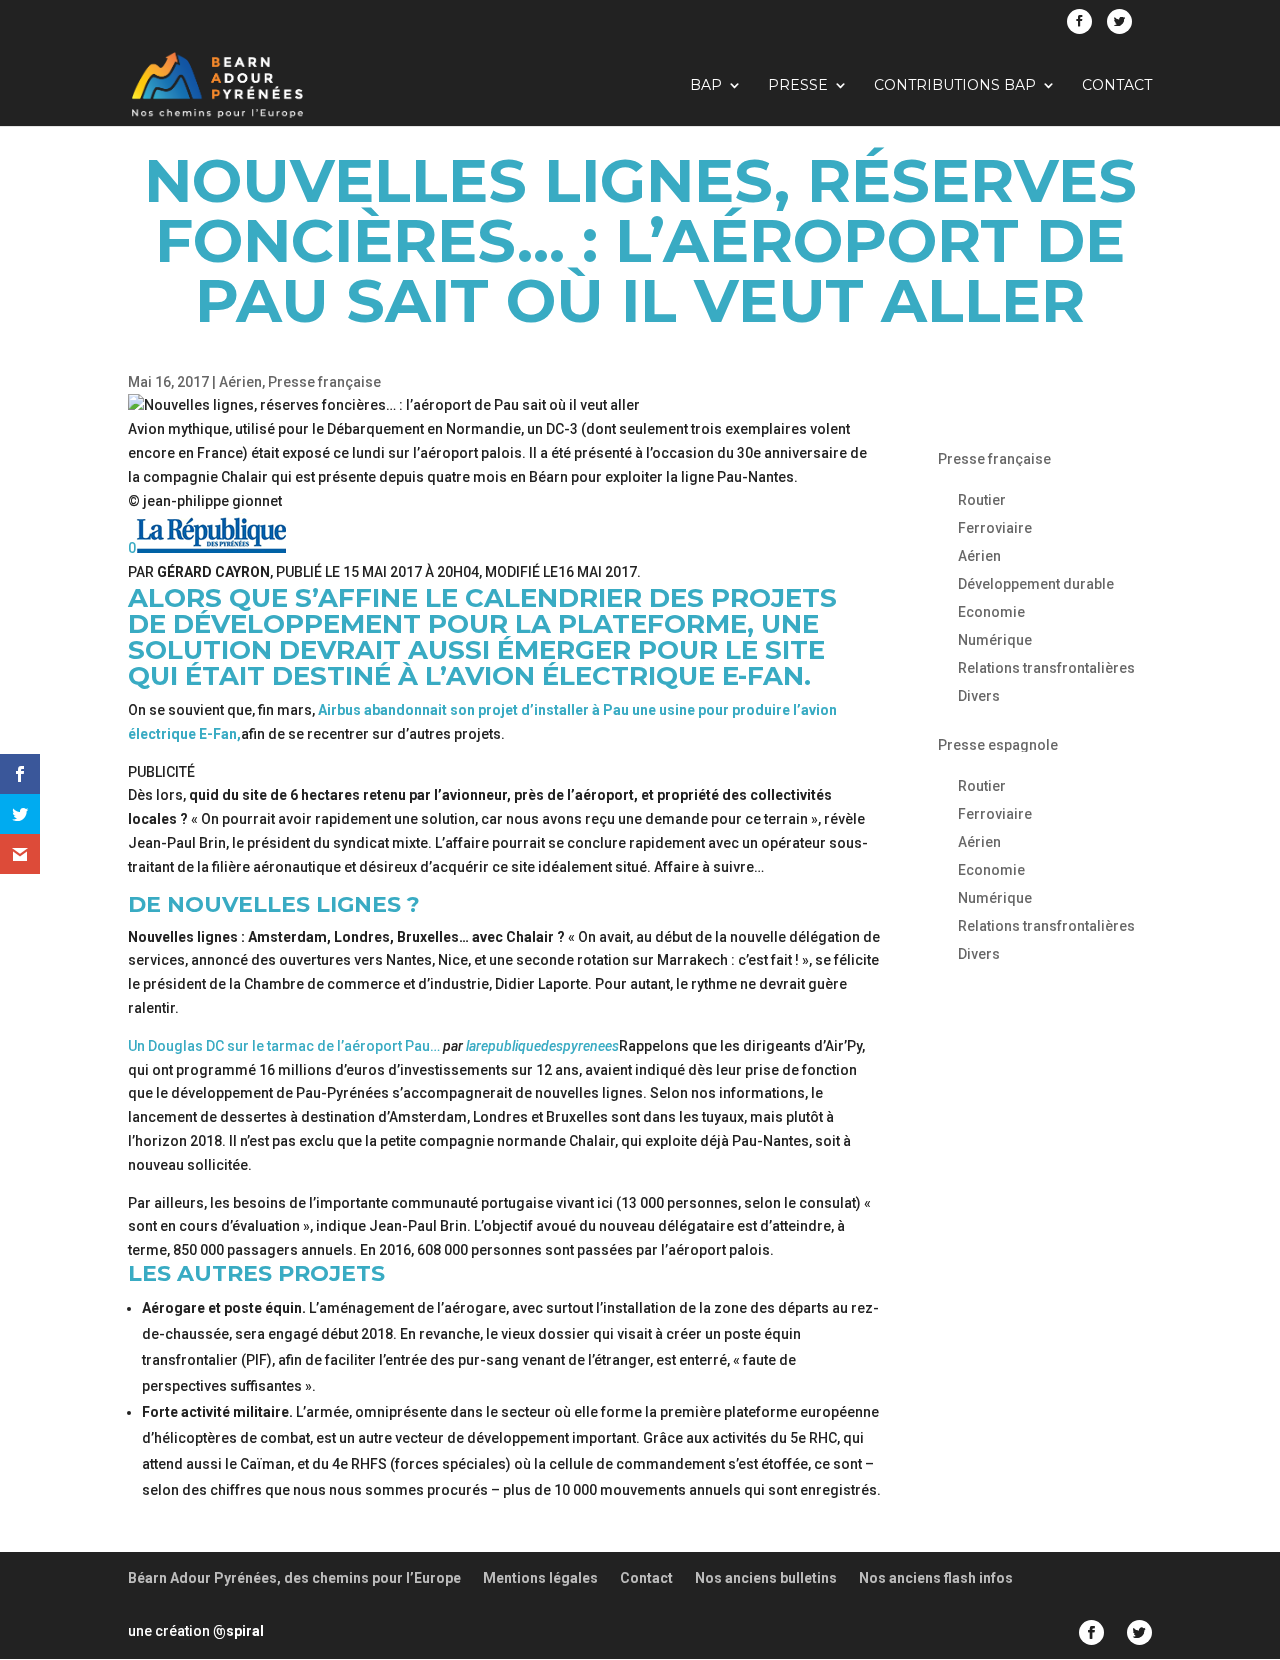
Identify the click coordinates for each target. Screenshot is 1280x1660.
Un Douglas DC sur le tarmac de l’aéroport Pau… (284, 1046)
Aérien (240, 382)
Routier (982, 500)
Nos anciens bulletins (766, 1578)
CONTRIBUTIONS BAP (955, 86)
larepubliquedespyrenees (542, 1046)
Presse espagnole (998, 745)
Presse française (324, 382)
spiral (238, 1631)
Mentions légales (540, 1578)
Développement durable (1036, 584)
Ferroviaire (995, 528)
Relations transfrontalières (1046, 668)
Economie (991, 612)
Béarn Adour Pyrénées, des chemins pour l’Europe (294, 1578)
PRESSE (798, 86)
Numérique (995, 640)
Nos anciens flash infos (936, 1578)
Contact (1117, 86)
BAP (706, 86)
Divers (979, 696)
